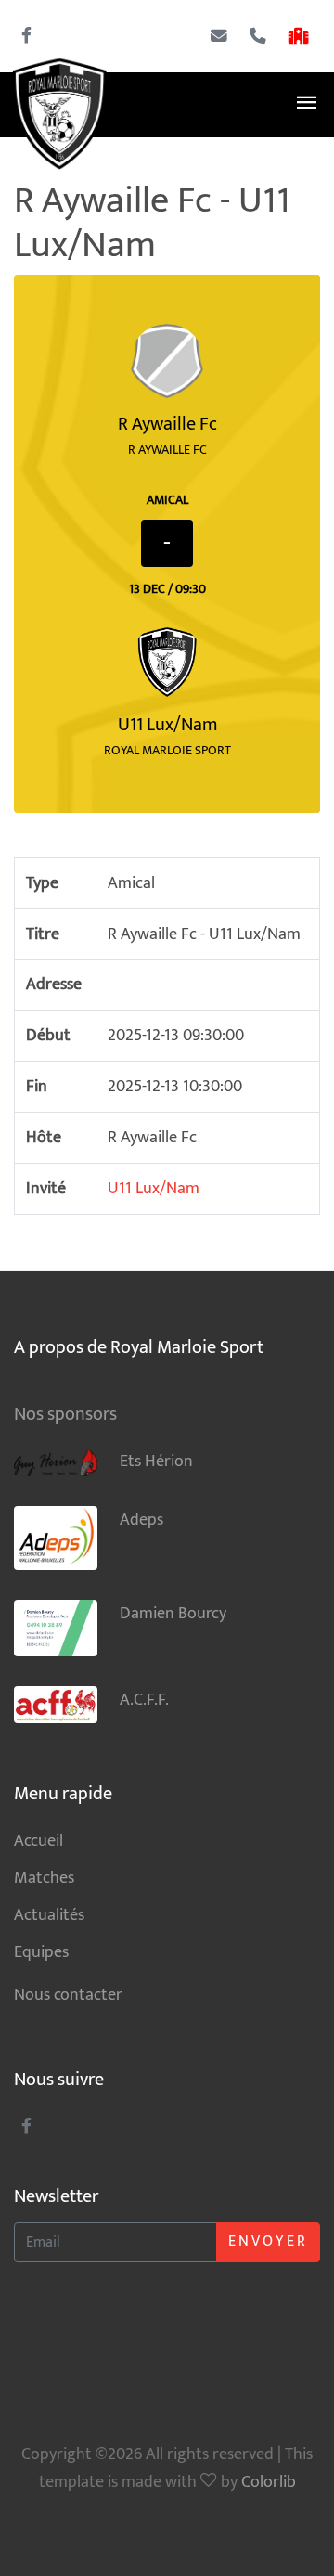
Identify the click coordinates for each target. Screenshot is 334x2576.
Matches (44, 1878)
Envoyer (268, 2241)
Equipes (41, 1952)
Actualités (49, 1915)
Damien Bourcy (173, 1613)
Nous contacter (68, 1995)
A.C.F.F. (144, 1700)
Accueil (39, 1841)
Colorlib (269, 2482)
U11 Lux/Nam (154, 1188)
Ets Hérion (156, 1461)
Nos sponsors (65, 1414)
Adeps (141, 1520)
